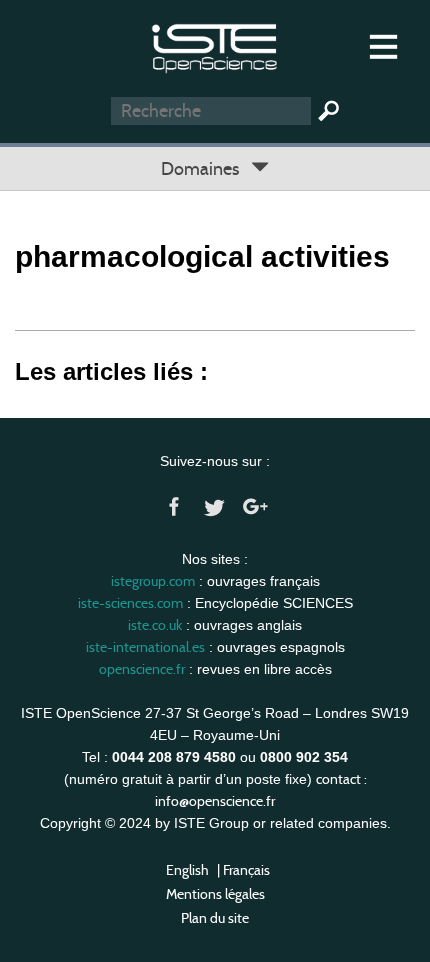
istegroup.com (153, 581)
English (187, 870)
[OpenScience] (214, 45)
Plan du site (215, 918)
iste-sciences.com (130, 603)
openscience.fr (142, 669)
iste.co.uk (155, 625)
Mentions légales (215, 894)
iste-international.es (145, 647)
